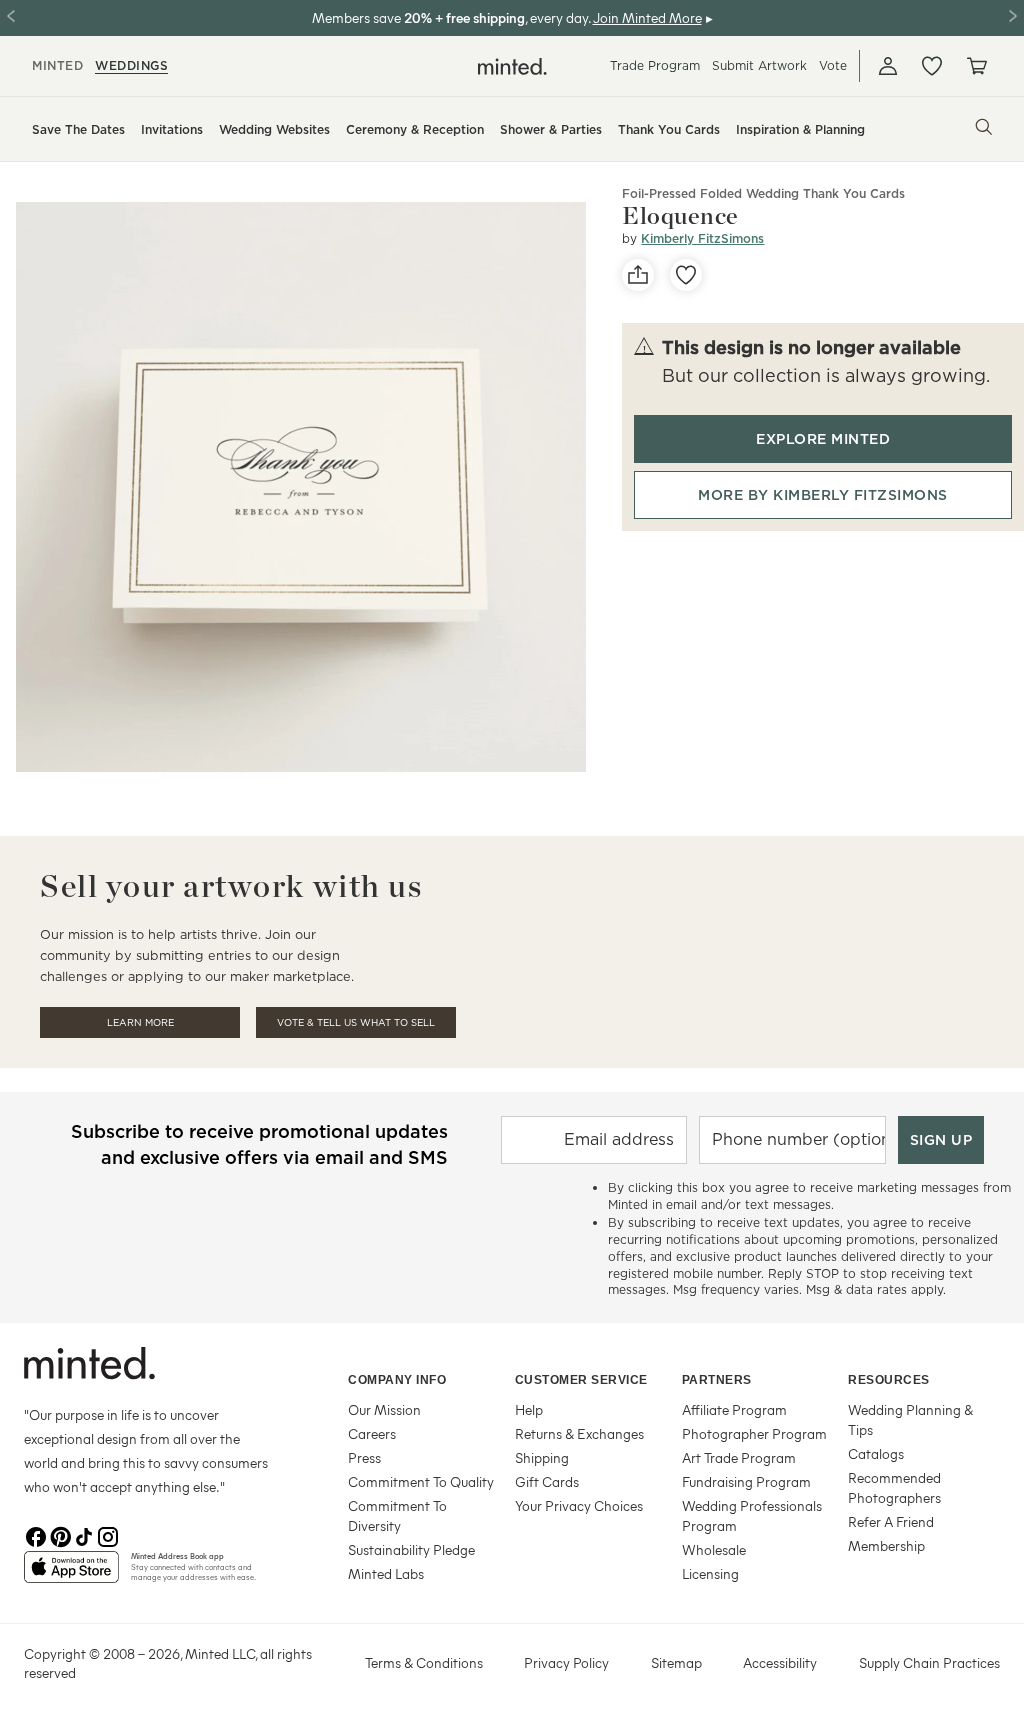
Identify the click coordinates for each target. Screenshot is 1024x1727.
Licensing (710, 1573)
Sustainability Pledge (411, 1549)
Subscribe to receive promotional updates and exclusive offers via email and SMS (259, 1144)
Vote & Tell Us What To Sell (356, 1022)
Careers (372, 1433)
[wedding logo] (512, 66)
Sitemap (676, 1662)
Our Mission (384, 1409)
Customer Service (581, 1380)
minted (57, 65)
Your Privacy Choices (579, 1505)
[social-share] (638, 275)
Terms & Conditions (424, 1662)
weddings (131, 65)
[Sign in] (888, 66)
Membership (886, 1545)
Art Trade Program (739, 1457)
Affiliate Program (734, 1409)
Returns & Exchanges (579, 1433)
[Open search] (984, 127)
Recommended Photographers (894, 1487)
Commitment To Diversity (397, 1515)
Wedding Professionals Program (752, 1515)
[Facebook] (36, 1535)
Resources (889, 1380)
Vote (833, 65)
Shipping (542, 1457)
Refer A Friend (891, 1521)
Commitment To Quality (421, 1481)
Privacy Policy (566, 1662)
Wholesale (714, 1549)
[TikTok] (84, 1535)
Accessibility (780, 1662)
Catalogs (876, 1453)
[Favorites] (932, 66)
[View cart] (976, 66)
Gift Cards (547, 1481)
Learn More (140, 1022)
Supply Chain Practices (929, 1662)
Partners (717, 1380)
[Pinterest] (60, 1535)
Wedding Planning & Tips (910, 1419)
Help (529, 1409)
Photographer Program (754, 1433)
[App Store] (71, 1575)
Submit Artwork (759, 65)
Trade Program (655, 65)
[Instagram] (108, 1535)
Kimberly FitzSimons (702, 238)
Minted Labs (386, 1573)
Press (364, 1457)
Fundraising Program (746, 1481)
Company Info (397, 1380)
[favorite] (686, 275)
